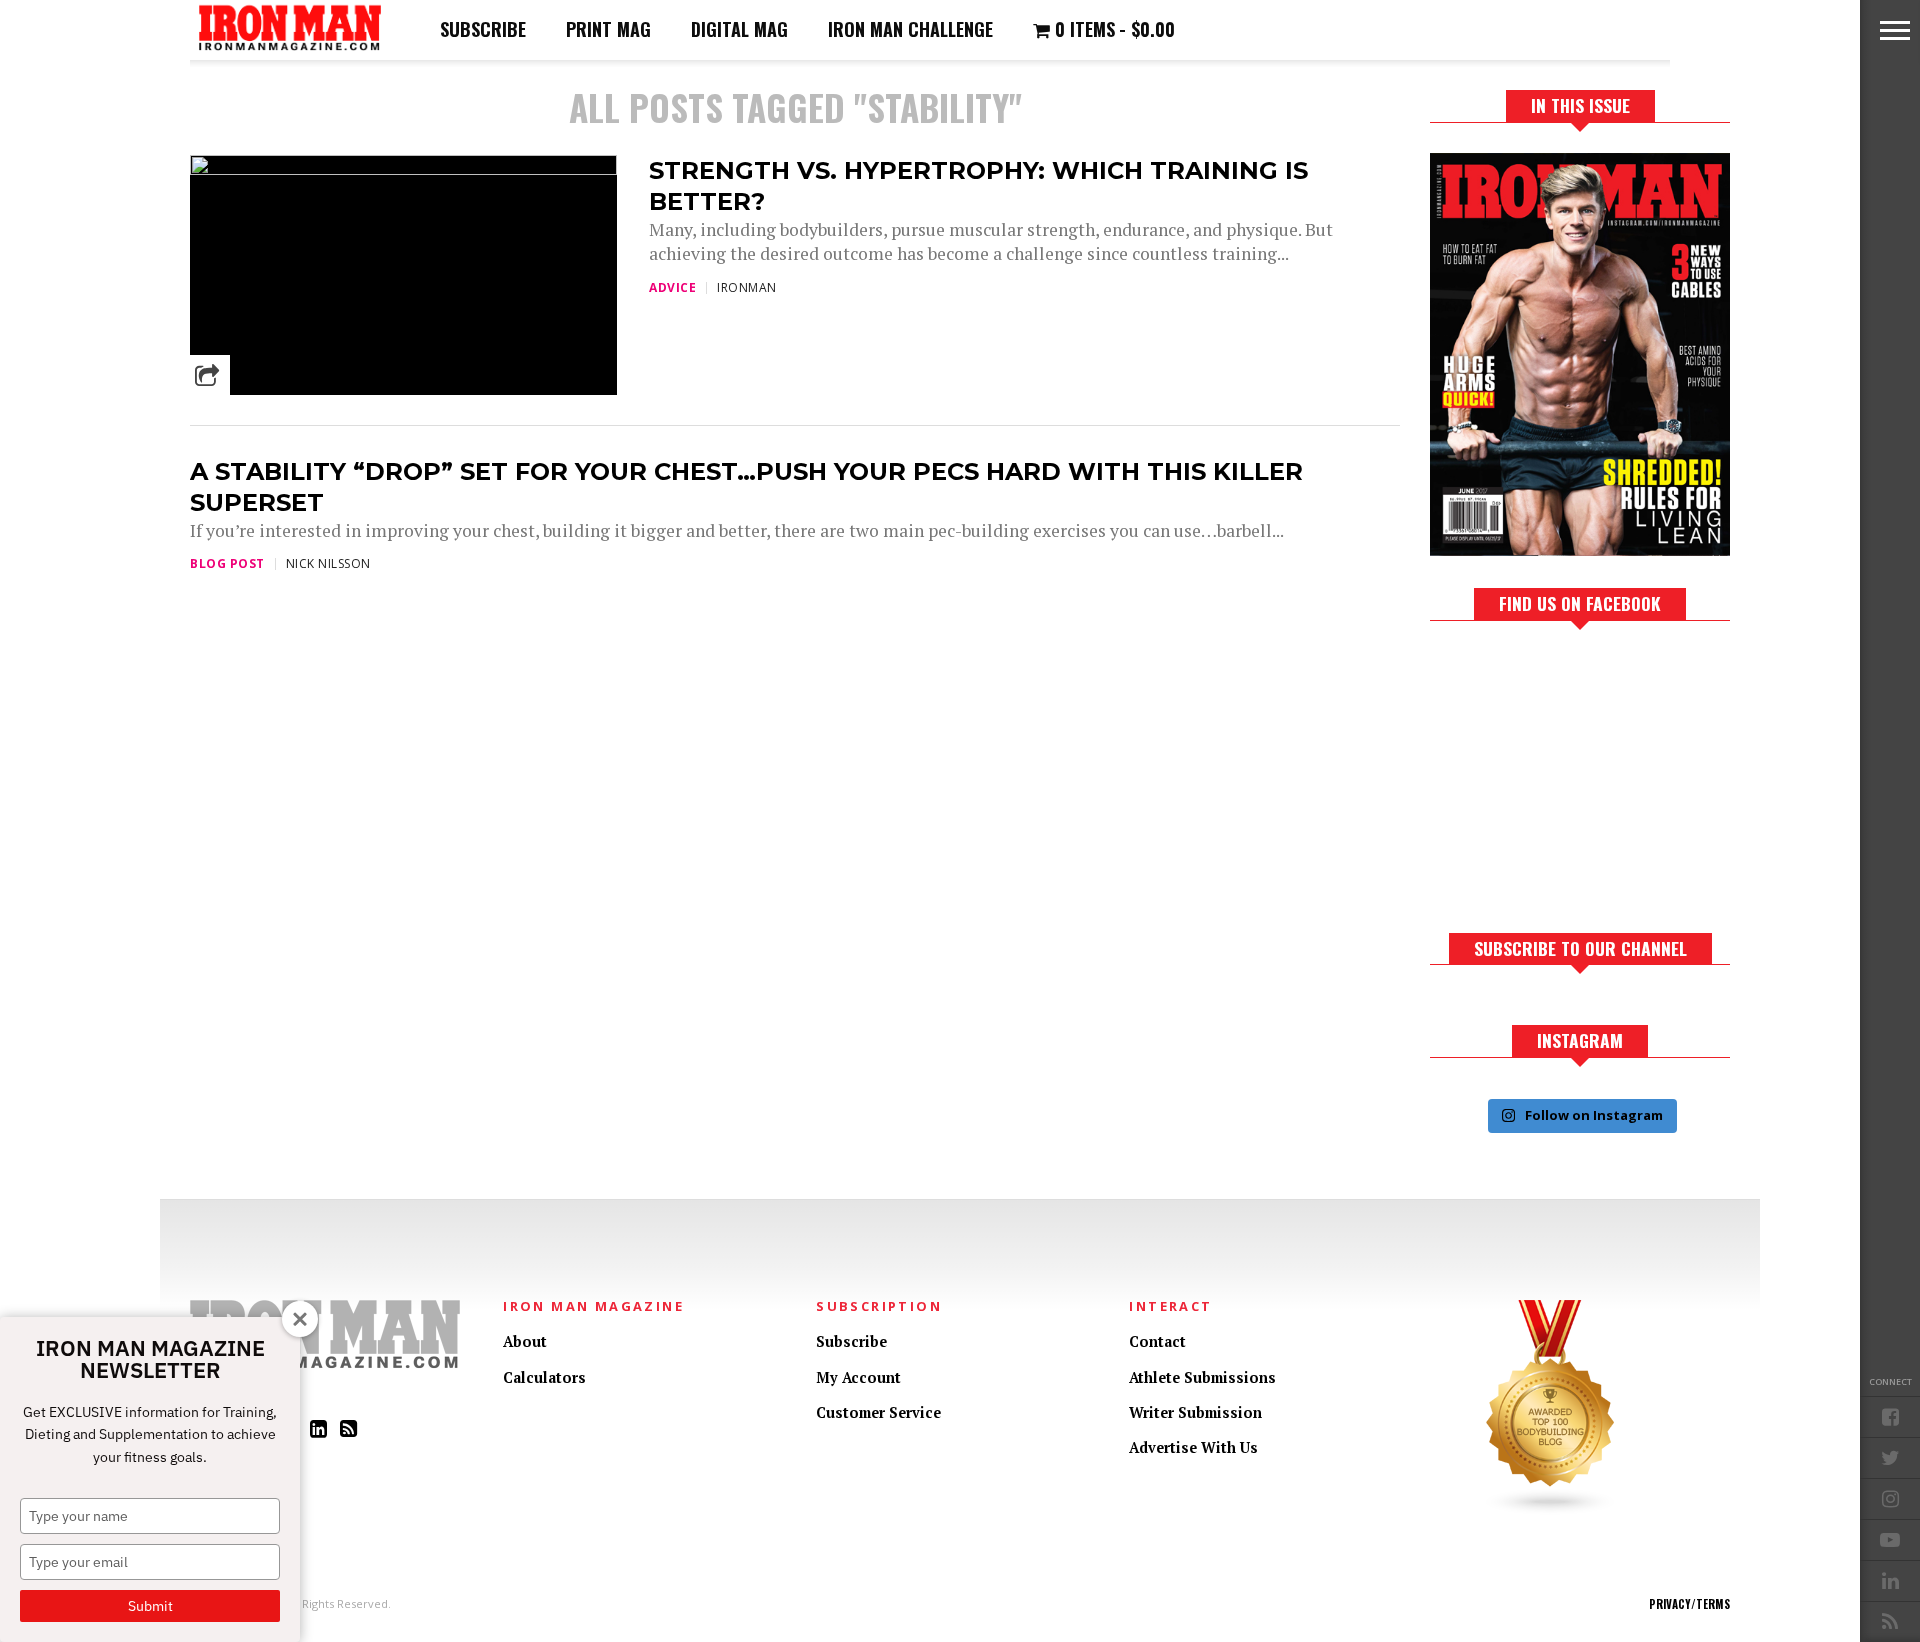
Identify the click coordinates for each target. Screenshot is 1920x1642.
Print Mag (608, 29)
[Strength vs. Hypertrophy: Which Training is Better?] (403, 169)
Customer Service (878, 1412)
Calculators (544, 1377)
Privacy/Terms (1689, 1604)
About (525, 1341)
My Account (858, 1377)
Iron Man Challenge (910, 29)
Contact (1157, 1341)
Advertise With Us (1193, 1447)
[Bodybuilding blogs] (1551, 1510)
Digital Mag (739, 29)
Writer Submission (1195, 1412)
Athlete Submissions (1202, 1377)
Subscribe (483, 29)
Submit (150, 1606)
